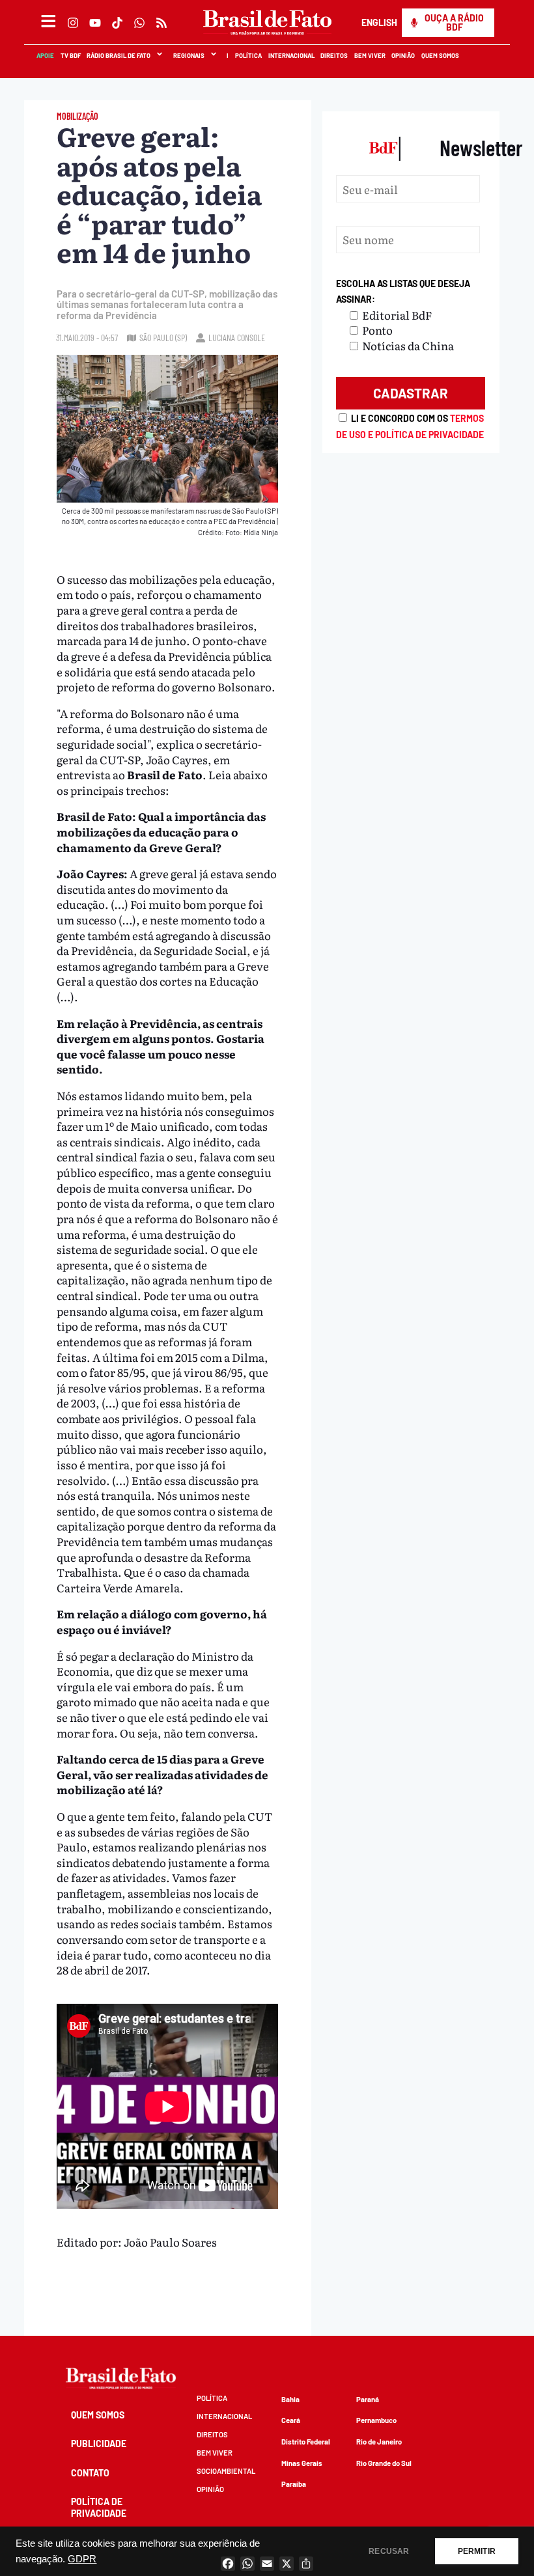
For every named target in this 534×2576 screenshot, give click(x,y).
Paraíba (294, 2484)
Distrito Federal (306, 2442)
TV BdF (70, 55)
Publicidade (99, 2444)
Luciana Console (237, 338)
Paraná (368, 2399)
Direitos (333, 55)
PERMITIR (477, 2551)
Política (248, 55)
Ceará (291, 2420)
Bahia (290, 2399)
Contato (90, 2473)
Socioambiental (226, 2471)
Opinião (403, 55)
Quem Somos (440, 55)
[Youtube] (95, 23)
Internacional (291, 55)
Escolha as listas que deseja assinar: (403, 291)
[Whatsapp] (139, 23)
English (379, 22)
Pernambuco (376, 2420)
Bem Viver (369, 55)
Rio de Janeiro (379, 2442)
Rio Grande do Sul (384, 2463)
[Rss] (162, 23)
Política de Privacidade (99, 2507)
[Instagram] (73, 23)
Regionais (188, 55)
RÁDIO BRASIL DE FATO (118, 55)
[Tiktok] (117, 23)
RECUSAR (389, 2551)
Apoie (45, 55)
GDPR (82, 2559)
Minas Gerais (302, 2463)
